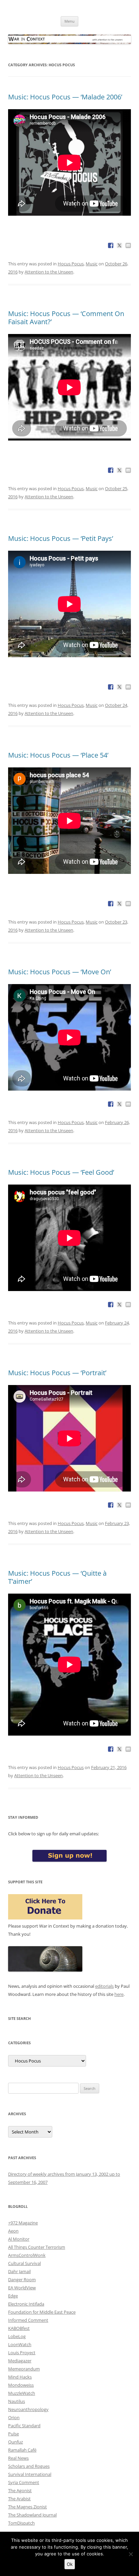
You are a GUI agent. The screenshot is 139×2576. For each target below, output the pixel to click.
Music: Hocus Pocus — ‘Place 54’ (58, 755)
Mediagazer (20, 2361)
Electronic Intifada (26, 2304)
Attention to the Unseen (49, 272)
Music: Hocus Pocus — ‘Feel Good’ (61, 1172)
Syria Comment (24, 2482)
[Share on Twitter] (119, 245)
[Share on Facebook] (111, 245)
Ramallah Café (22, 2450)
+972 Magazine (23, 2223)
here (119, 1994)
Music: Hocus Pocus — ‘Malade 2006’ (65, 97)
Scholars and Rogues (29, 2466)
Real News (18, 2458)
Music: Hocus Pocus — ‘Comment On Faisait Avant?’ (66, 318)
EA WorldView (22, 2288)
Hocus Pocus (71, 264)
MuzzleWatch (22, 2393)
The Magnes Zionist (27, 2507)
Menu (69, 21)
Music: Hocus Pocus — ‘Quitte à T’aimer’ (57, 1577)
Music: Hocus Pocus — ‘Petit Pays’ (61, 538)
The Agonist (20, 2490)
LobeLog (17, 2336)
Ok (70, 2564)
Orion (14, 2417)
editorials (104, 1986)
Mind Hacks (20, 2377)
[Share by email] (128, 245)
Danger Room (22, 2280)
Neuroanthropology (28, 2409)
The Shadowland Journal (32, 2515)
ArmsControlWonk (27, 2255)
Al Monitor (19, 2239)
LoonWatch (20, 2344)
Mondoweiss (21, 2385)
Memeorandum (24, 2369)
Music (92, 264)
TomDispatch (21, 2523)
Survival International (30, 2474)
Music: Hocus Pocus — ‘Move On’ (60, 972)
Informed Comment (28, 2320)
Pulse (13, 2434)
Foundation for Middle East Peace (42, 2312)
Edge (13, 2296)
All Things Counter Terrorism (37, 2247)
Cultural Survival (24, 2263)
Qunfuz (16, 2442)
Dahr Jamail (19, 2271)
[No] (131, 2554)
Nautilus (17, 2401)
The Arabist (19, 2499)
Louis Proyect (22, 2353)
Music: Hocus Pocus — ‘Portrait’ (57, 1373)
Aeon (13, 2231)
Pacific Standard (24, 2426)
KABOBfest (19, 2328)
